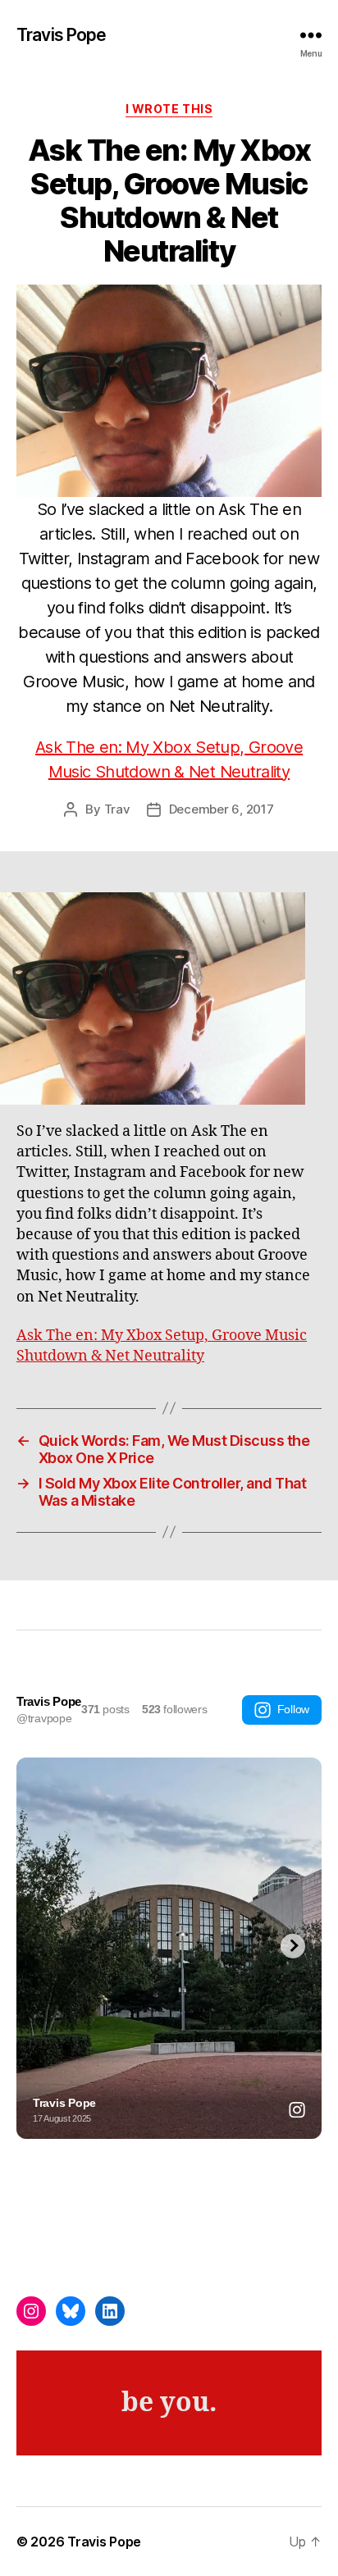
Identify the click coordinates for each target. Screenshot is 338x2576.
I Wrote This (169, 109)
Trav (117, 809)
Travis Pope (61, 35)
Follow (293, 1709)
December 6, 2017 (222, 809)
